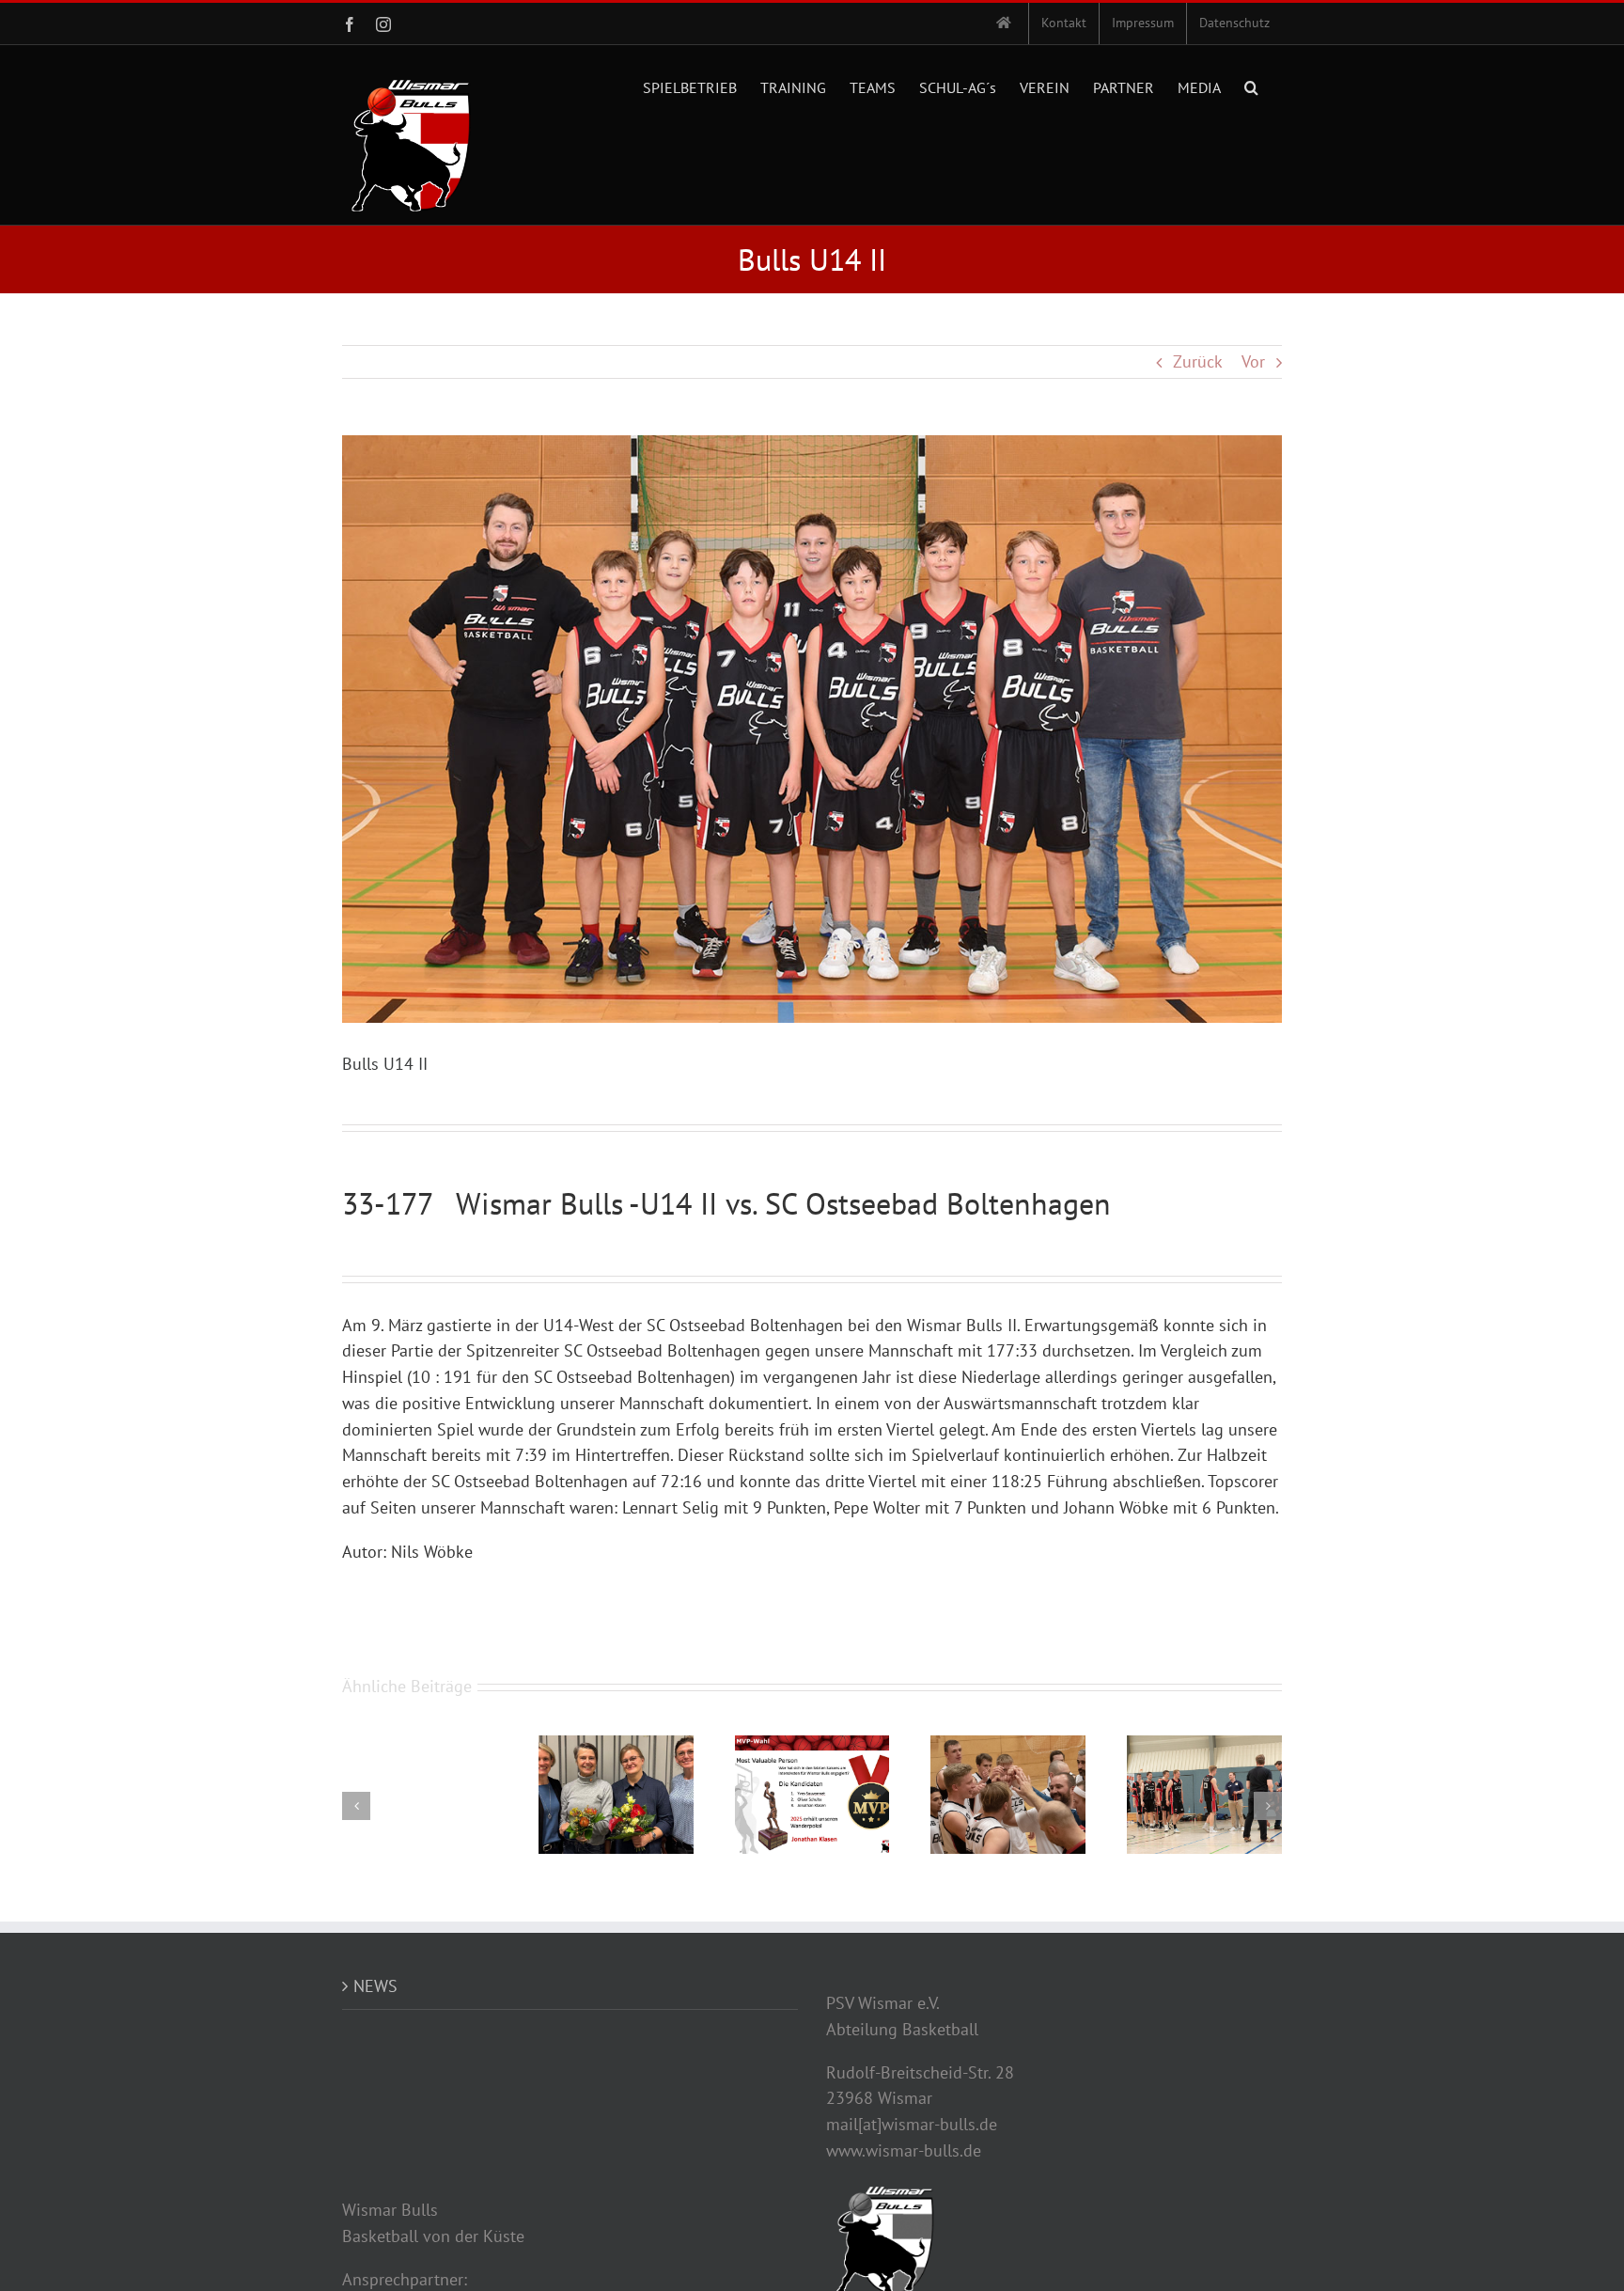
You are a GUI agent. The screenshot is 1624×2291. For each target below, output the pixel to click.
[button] (1251, 86)
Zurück (1198, 361)
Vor (1253, 361)
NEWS (375, 1986)
